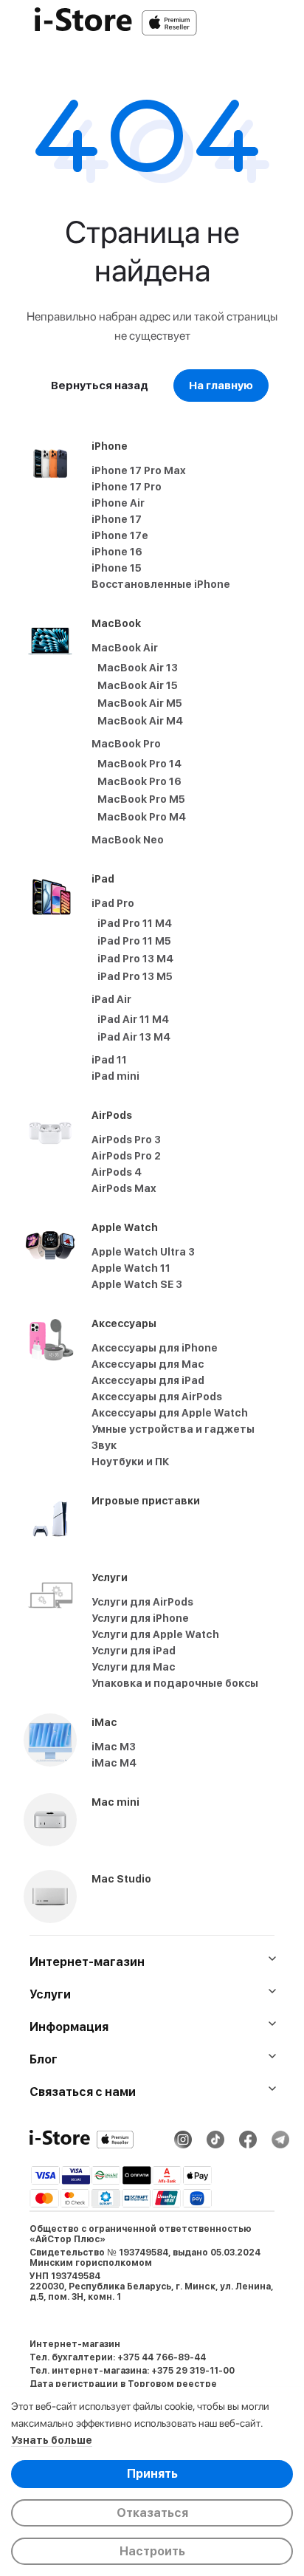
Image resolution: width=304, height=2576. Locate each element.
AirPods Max (124, 1188)
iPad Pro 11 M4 (135, 923)
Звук (104, 1445)
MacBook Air (125, 648)
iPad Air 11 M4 (133, 1019)
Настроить (152, 2551)
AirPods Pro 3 (126, 1140)
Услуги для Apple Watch (155, 1634)
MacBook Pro (126, 744)
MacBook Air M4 (140, 721)
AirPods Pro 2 (126, 1156)
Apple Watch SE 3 (137, 1284)
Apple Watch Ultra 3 (143, 1252)
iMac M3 (114, 1747)
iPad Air (111, 999)
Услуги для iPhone (140, 1618)
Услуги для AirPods (142, 1602)
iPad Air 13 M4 (134, 1037)
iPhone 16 (117, 552)
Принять (152, 2474)
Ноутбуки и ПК (131, 1462)
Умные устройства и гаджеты (173, 1429)
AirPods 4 (117, 1172)
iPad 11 (109, 1060)
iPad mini (115, 1076)
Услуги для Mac (134, 1667)
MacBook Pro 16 (139, 781)
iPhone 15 (117, 568)
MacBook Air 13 (138, 668)
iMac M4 (114, 1763)
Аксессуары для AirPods (157, 1397)
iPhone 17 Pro (127, 487)
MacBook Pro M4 (142, 817)
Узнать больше (52, 2440)
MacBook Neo (128, 840)
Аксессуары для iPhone (155, 1348)
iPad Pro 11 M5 (134, 941)
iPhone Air (118, 503)
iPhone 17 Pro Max (139, 470)
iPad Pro (113, 903)
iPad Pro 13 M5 (135, 976)
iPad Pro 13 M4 (135, 959)
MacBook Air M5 (140, 703)
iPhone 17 (117, 519)
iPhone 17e (120, 535)
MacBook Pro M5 (141, 799)
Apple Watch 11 (131, 1268)
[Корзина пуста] (285, 23)
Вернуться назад (100, 386)
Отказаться (152, 2513)
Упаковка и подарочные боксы (175, 1683)
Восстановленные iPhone (161, 584)
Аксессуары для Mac (148, 1364)
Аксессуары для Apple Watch (170, 1413)
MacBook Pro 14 (139, 764)
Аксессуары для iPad (148, 1380)
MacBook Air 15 (138, 685)
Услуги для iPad (134, 1651)
